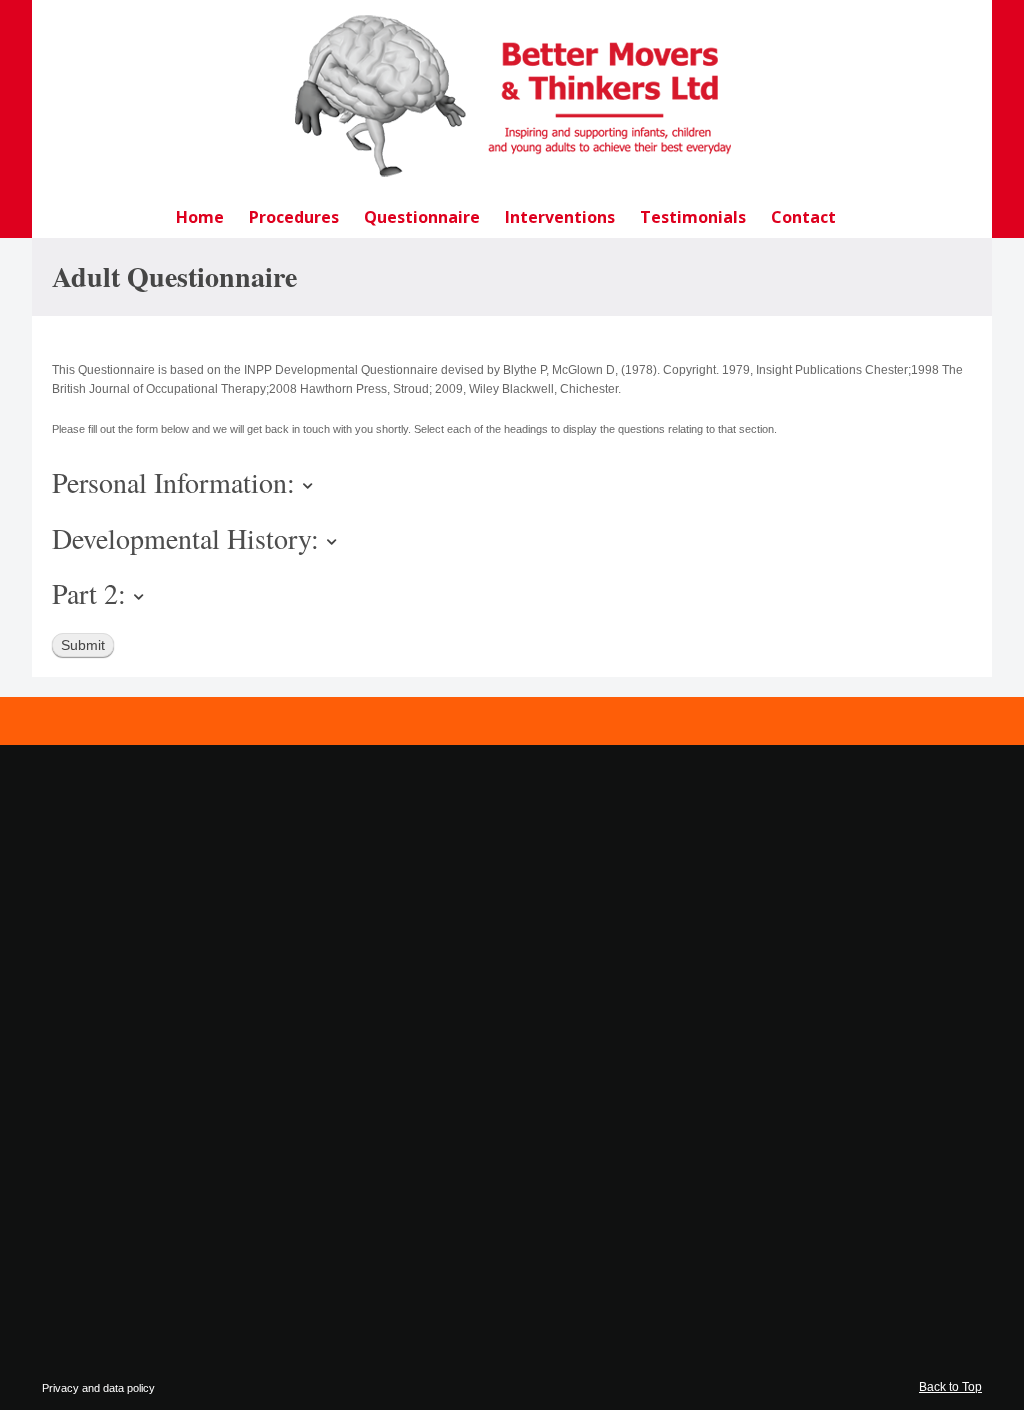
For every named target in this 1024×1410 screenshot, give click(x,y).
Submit (83, 645)
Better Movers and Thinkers (512, 96)
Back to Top (950, 1387)
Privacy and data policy (98, 1388)
